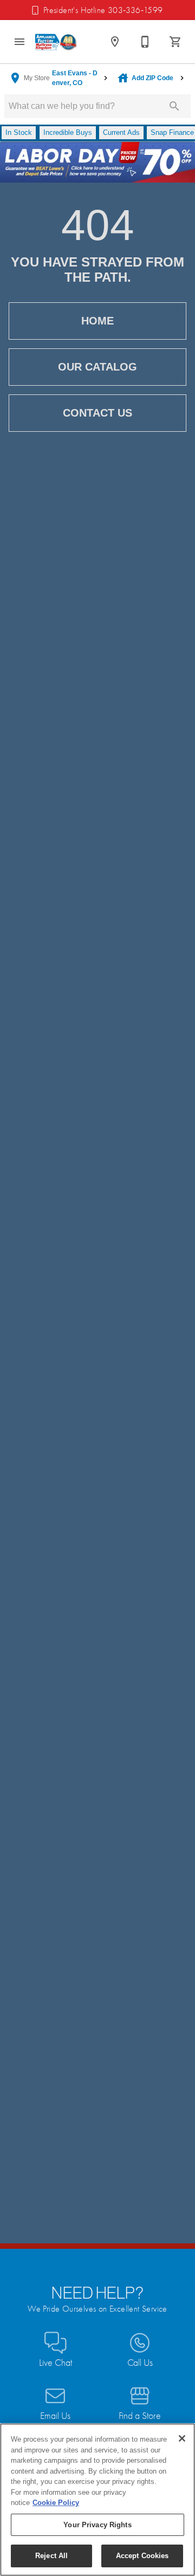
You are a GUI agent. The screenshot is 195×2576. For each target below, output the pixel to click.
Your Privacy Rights (97, 2525)
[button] (19, 42)
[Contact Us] (145, 42)
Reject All (51, 2556)
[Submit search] (174, 106)
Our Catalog (97, 367)
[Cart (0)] (175, 42)
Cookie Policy (56, 2503)
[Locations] (115, 42)
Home (97, 321)
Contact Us (97, 413)
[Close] (182, 2438)
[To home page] (56, 42)
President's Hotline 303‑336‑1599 (103, 10)
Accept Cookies (142, 2556)
